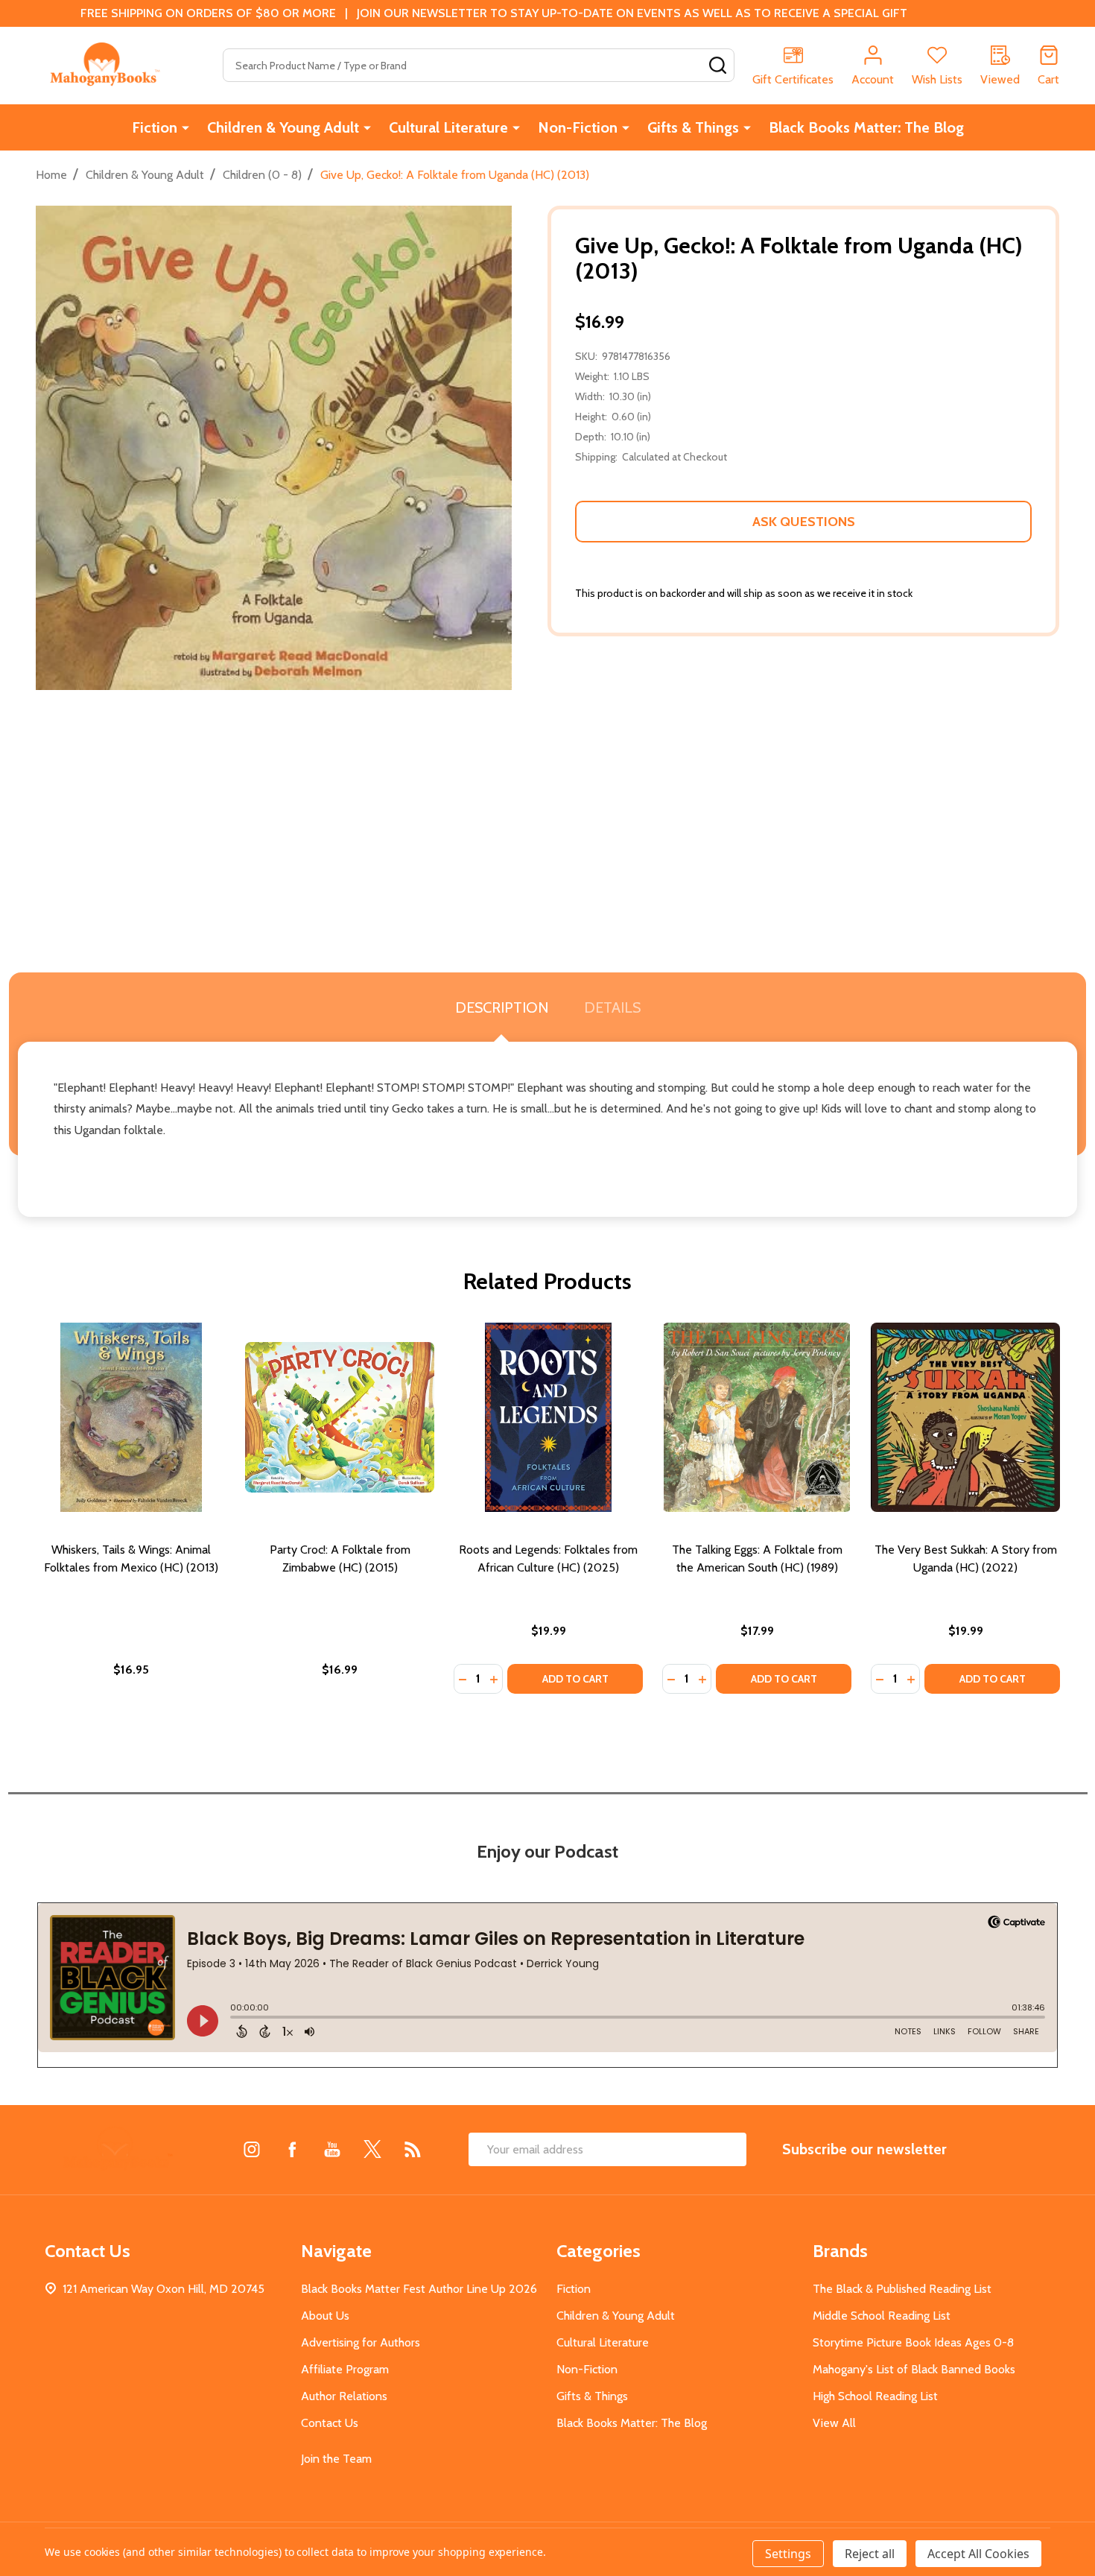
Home (51, 175)
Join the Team (336, 2459)
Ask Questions (804, 522)
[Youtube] (332, 2149)
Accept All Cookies (978, 2554)
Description (502, 1007)
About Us (325, 2316)
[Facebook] (292, 2149)
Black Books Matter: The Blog (866, 127)
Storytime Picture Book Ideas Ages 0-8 (913, 2342)
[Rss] (413, 2149)
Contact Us (330, 2423)
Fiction (155, 127)
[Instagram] (252, 2149)
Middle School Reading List (882, 2316)
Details (612, 1007)
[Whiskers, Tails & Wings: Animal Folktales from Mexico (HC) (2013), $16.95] (131, 1417)
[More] (185, 127)
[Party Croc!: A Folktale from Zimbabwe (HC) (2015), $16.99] (340, 1417)
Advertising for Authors (361, 2342)
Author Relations (344, 2396)
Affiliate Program (345, 2369)
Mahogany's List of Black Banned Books (914, 2369)
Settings (788, 2554)
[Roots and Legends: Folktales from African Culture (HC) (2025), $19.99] (548, 1417)
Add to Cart (575, 1679)
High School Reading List (875, 2396)
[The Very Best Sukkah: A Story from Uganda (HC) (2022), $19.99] (965, 1417)
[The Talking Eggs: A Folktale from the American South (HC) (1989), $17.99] (757, 1417)
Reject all (870, 2554)
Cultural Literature (448, 127)
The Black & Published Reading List (902, 2289)
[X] (372, 2149)
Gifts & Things (693, 127)
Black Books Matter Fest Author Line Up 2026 (419, 2289)
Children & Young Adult (283, 127)
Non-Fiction (578, 127)
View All (834, 2423)
